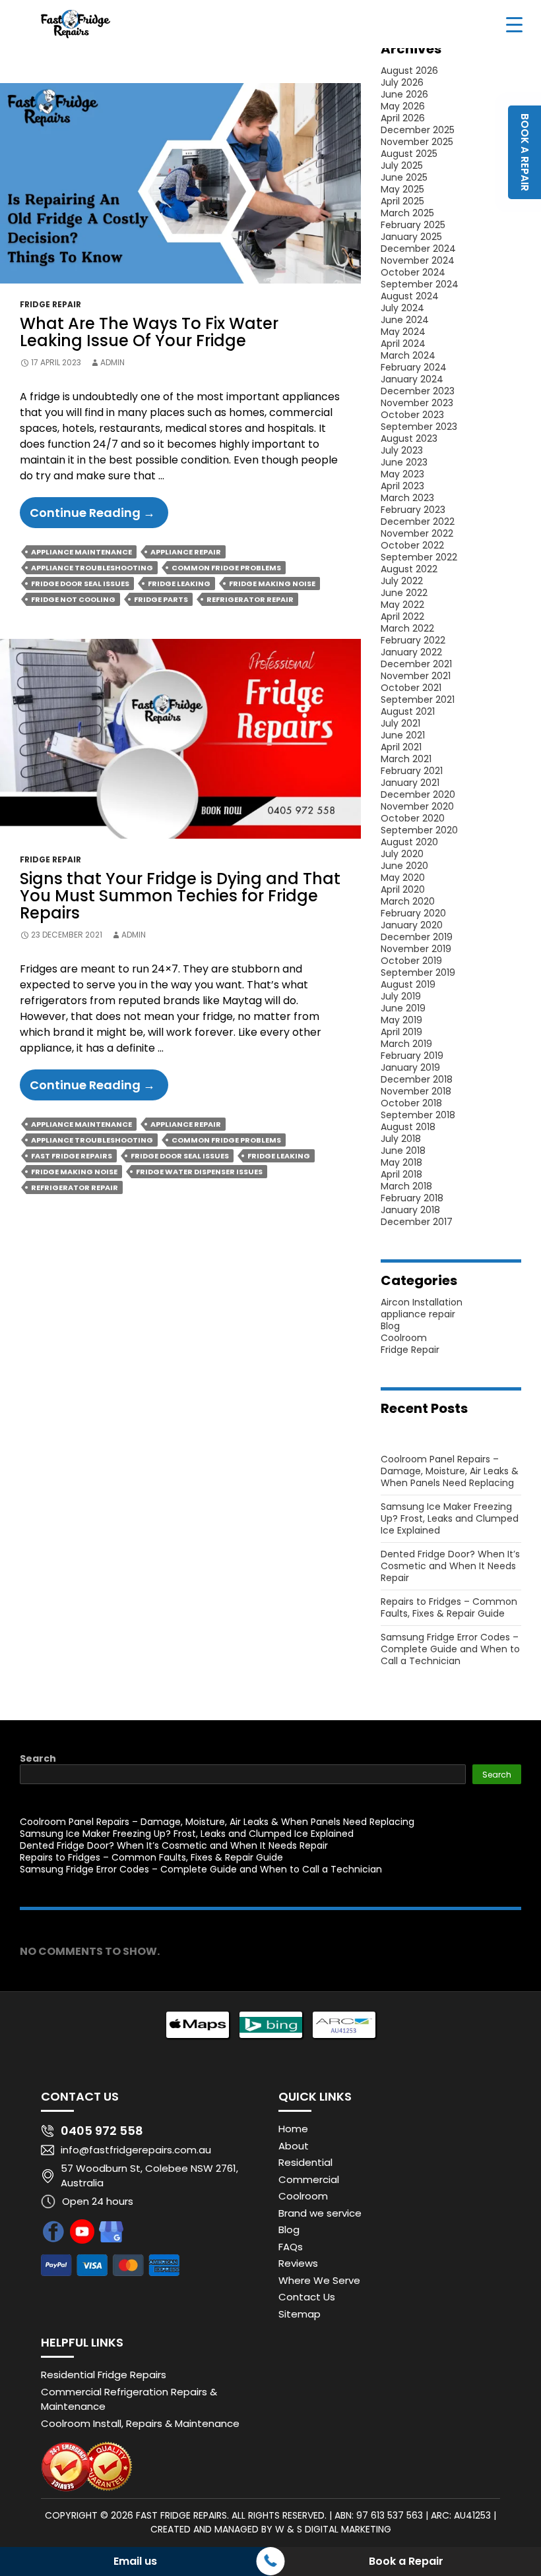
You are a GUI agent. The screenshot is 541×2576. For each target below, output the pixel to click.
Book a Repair (406, 2561)
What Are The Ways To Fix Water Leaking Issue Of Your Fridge (149, 332)
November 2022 (417, 533)
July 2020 (402, 854)
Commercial (309, 2179)
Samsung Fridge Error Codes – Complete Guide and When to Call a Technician (450, 1649)
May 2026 (403, 106)
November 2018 (416, 1091)
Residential (305, 2162)
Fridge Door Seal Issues (80, 584)
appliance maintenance (81, 552)
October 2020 (413, 818)
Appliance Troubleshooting (92, 568)
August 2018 (408, 1127)
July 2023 (402, 450)
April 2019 (401, 1032)
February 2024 (414, 367)
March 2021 (406, 759)
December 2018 (417, 1079)
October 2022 (412, 545)
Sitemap (300, 2314)
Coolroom (404, 1338)
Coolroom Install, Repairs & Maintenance (140, 2423)
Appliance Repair (186, 552)
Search (38, 1758)
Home (293, 2129)
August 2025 (409, 154)
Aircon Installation (422, 1302)
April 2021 (401, 747)
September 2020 (419, 830)
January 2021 (410, 783)
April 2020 (403, 889)
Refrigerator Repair (250, 599)
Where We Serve (319, 2280)
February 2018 (412, 1198)
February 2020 (413, 913)
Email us (135, 2561)
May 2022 (402, 605)
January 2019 (410, 1067)
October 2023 (412, 415)
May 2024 (403, 332)
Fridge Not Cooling (73, 599)
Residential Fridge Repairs (104, 2375)
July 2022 (402, 581)
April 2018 (401, 1174)
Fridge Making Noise (272, 584)
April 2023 (402, 486)
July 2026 (402, 82)
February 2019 (412, 1056)
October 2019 (411, 961)
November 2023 (417, 403)
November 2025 (417, 142)
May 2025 (402, 189)
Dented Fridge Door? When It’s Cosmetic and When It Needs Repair (450, 1566)
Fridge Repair (50, 304)
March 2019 (406, 1044)
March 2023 (407, 498)
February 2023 (413, 510)
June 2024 (405, 320)
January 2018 (410, 1210)
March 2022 (407, 628)
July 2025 (402, 165)
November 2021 (416, 676)
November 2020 (417, 806)
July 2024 (402, 308)
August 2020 (409, 842)
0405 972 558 (102, 2131)
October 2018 (411, 1103)
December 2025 (418, 130)
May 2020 (403, 878)
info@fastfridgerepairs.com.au (136, 2150)
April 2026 (403, 118)
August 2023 (409, 438)
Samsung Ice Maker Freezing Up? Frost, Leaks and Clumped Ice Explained (450, 1518)
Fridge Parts (161, 599)
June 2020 (404, 866)
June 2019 (403, 1008)
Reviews (298, 2263)
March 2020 (408, 901)
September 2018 (418, 1115)
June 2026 (404, 94)
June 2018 (403, 1151)
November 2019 (416, 949)
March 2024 (408, 355)
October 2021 (411, 688)
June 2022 (404, 593)
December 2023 (418, 391)
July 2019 (401, 996)
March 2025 (407, 213)
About (294, 2146)
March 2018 (406, 1186)
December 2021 (416, 664)
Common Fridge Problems (226, 568)
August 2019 (408, 984)
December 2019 (417, 937)
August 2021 (408, 711)
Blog (390, 1326)
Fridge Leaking (179, 584)
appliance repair (418, 1314)
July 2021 (400, 723)
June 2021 (403, 735)
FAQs (291, 2247)
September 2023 (419, 427)
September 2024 (420, 284)
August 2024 (410, 296)
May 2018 (401, 1162)
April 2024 (403, 344)
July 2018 (401, 1139)
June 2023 (404, 462)
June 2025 (404, 177)
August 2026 (409, 71)
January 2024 (412, 379)
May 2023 (402, 474)
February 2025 (413, 225)
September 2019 (418, 973)
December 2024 (418, 249)
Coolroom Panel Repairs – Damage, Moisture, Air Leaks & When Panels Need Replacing (450, 1471)
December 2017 (417, 1222)
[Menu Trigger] (514, 24)
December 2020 (418, 794)
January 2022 (411, 652)
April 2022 (402, 616)
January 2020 (412, 925)
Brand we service (320, 2213)
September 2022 (419, 557)
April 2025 (402, 201)
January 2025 (411, 237)
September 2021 (418, 700)
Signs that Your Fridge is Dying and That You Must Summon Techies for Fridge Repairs (180, 896)
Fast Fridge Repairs (72, 1156)
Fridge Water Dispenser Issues (199, 1172)
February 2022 (413, 640)
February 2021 (412, 771)
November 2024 (418, 260)
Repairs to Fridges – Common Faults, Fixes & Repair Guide (449, 1607)
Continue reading (99, 516)
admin (112, 362)
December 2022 (418, 522)
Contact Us (307, 2297)
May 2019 (401, 1020)
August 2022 (409, 569)
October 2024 (413, 272)
